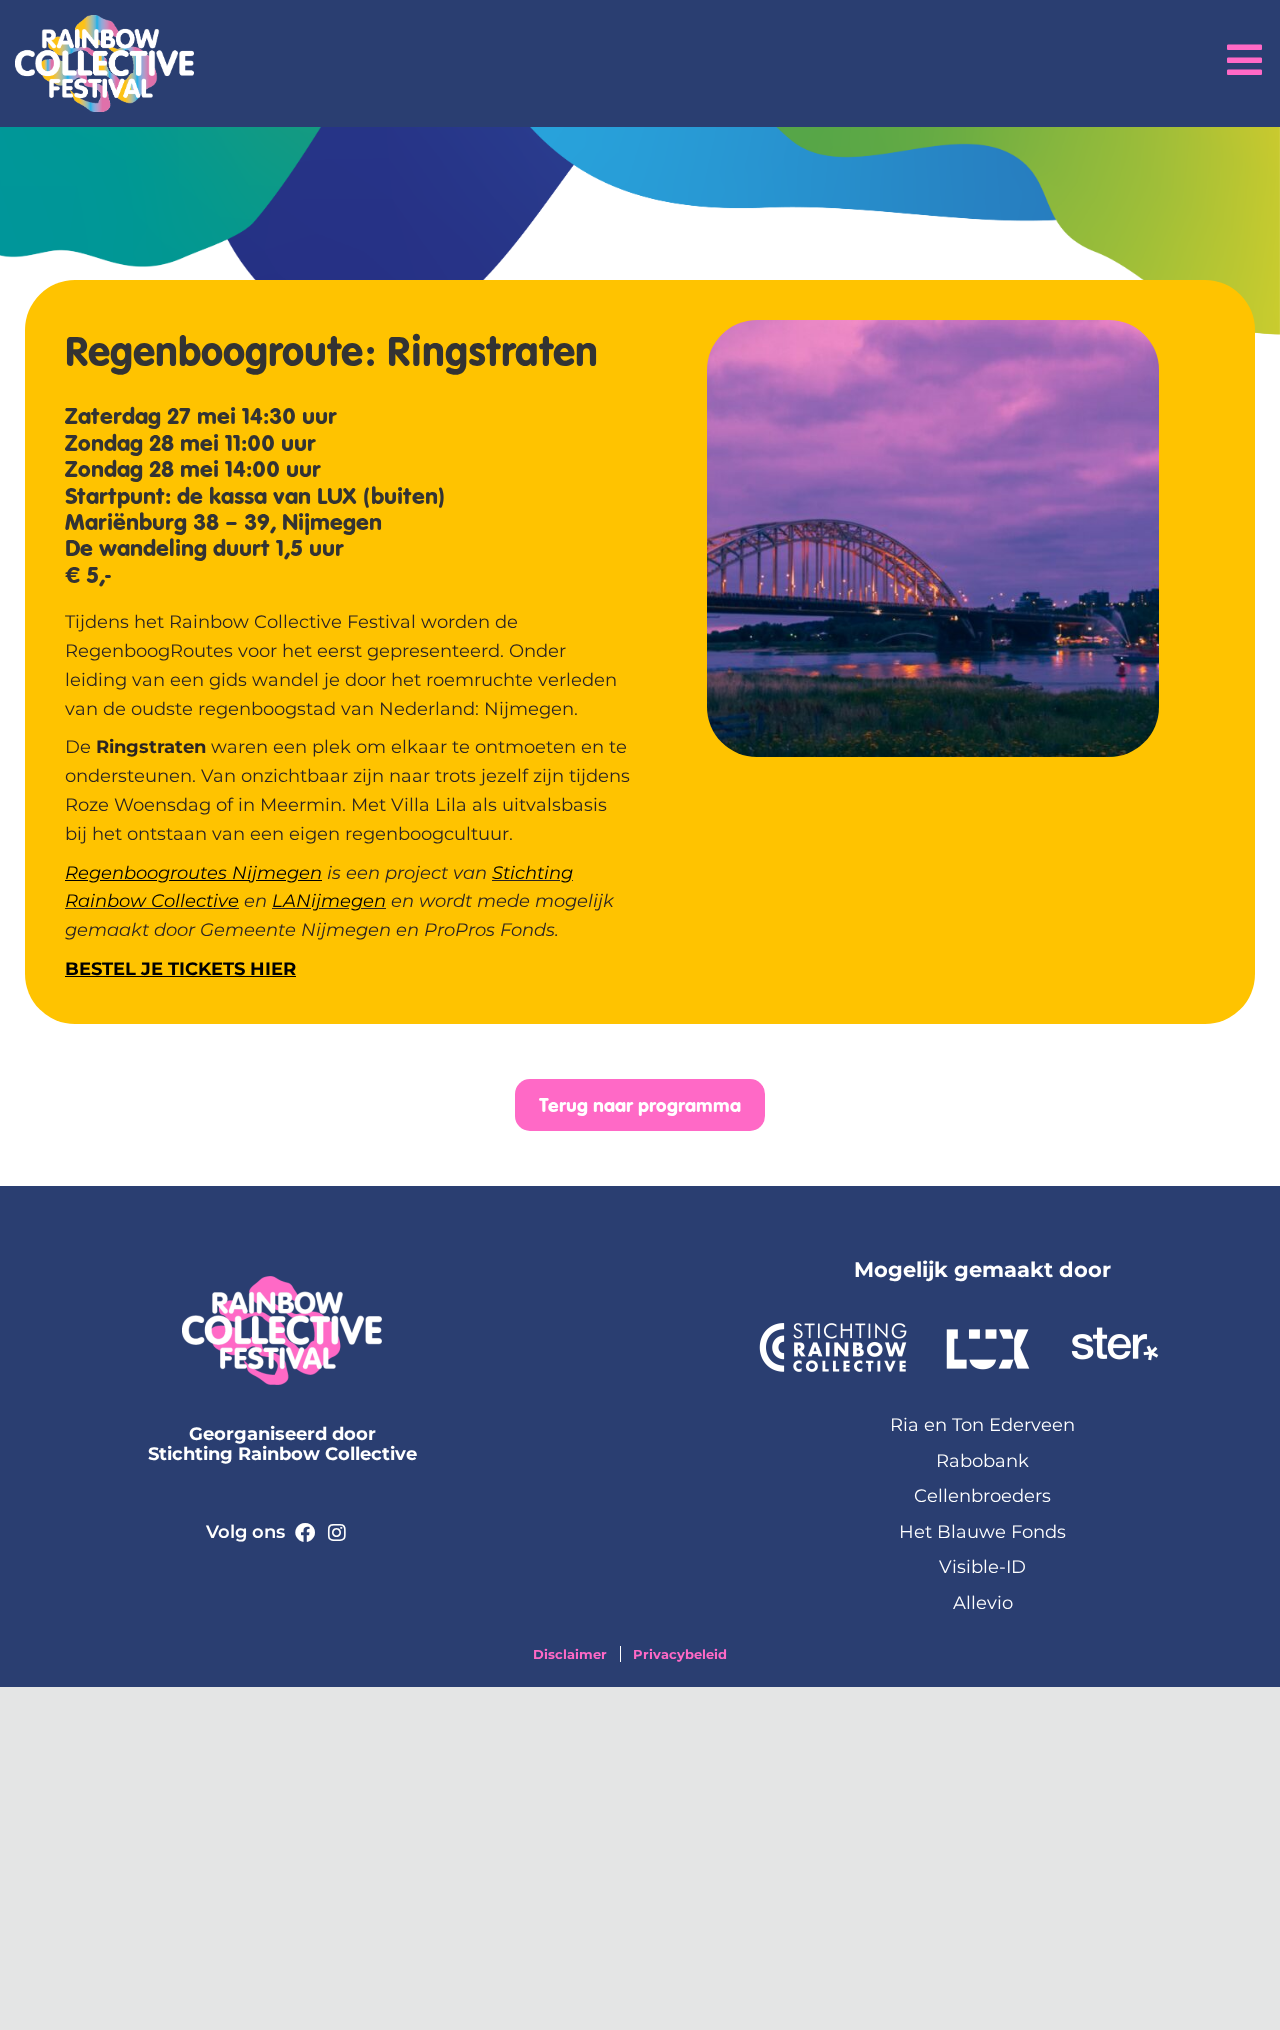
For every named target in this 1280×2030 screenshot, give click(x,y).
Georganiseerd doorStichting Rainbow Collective (282, 1444)
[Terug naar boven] (1250, 2000)
